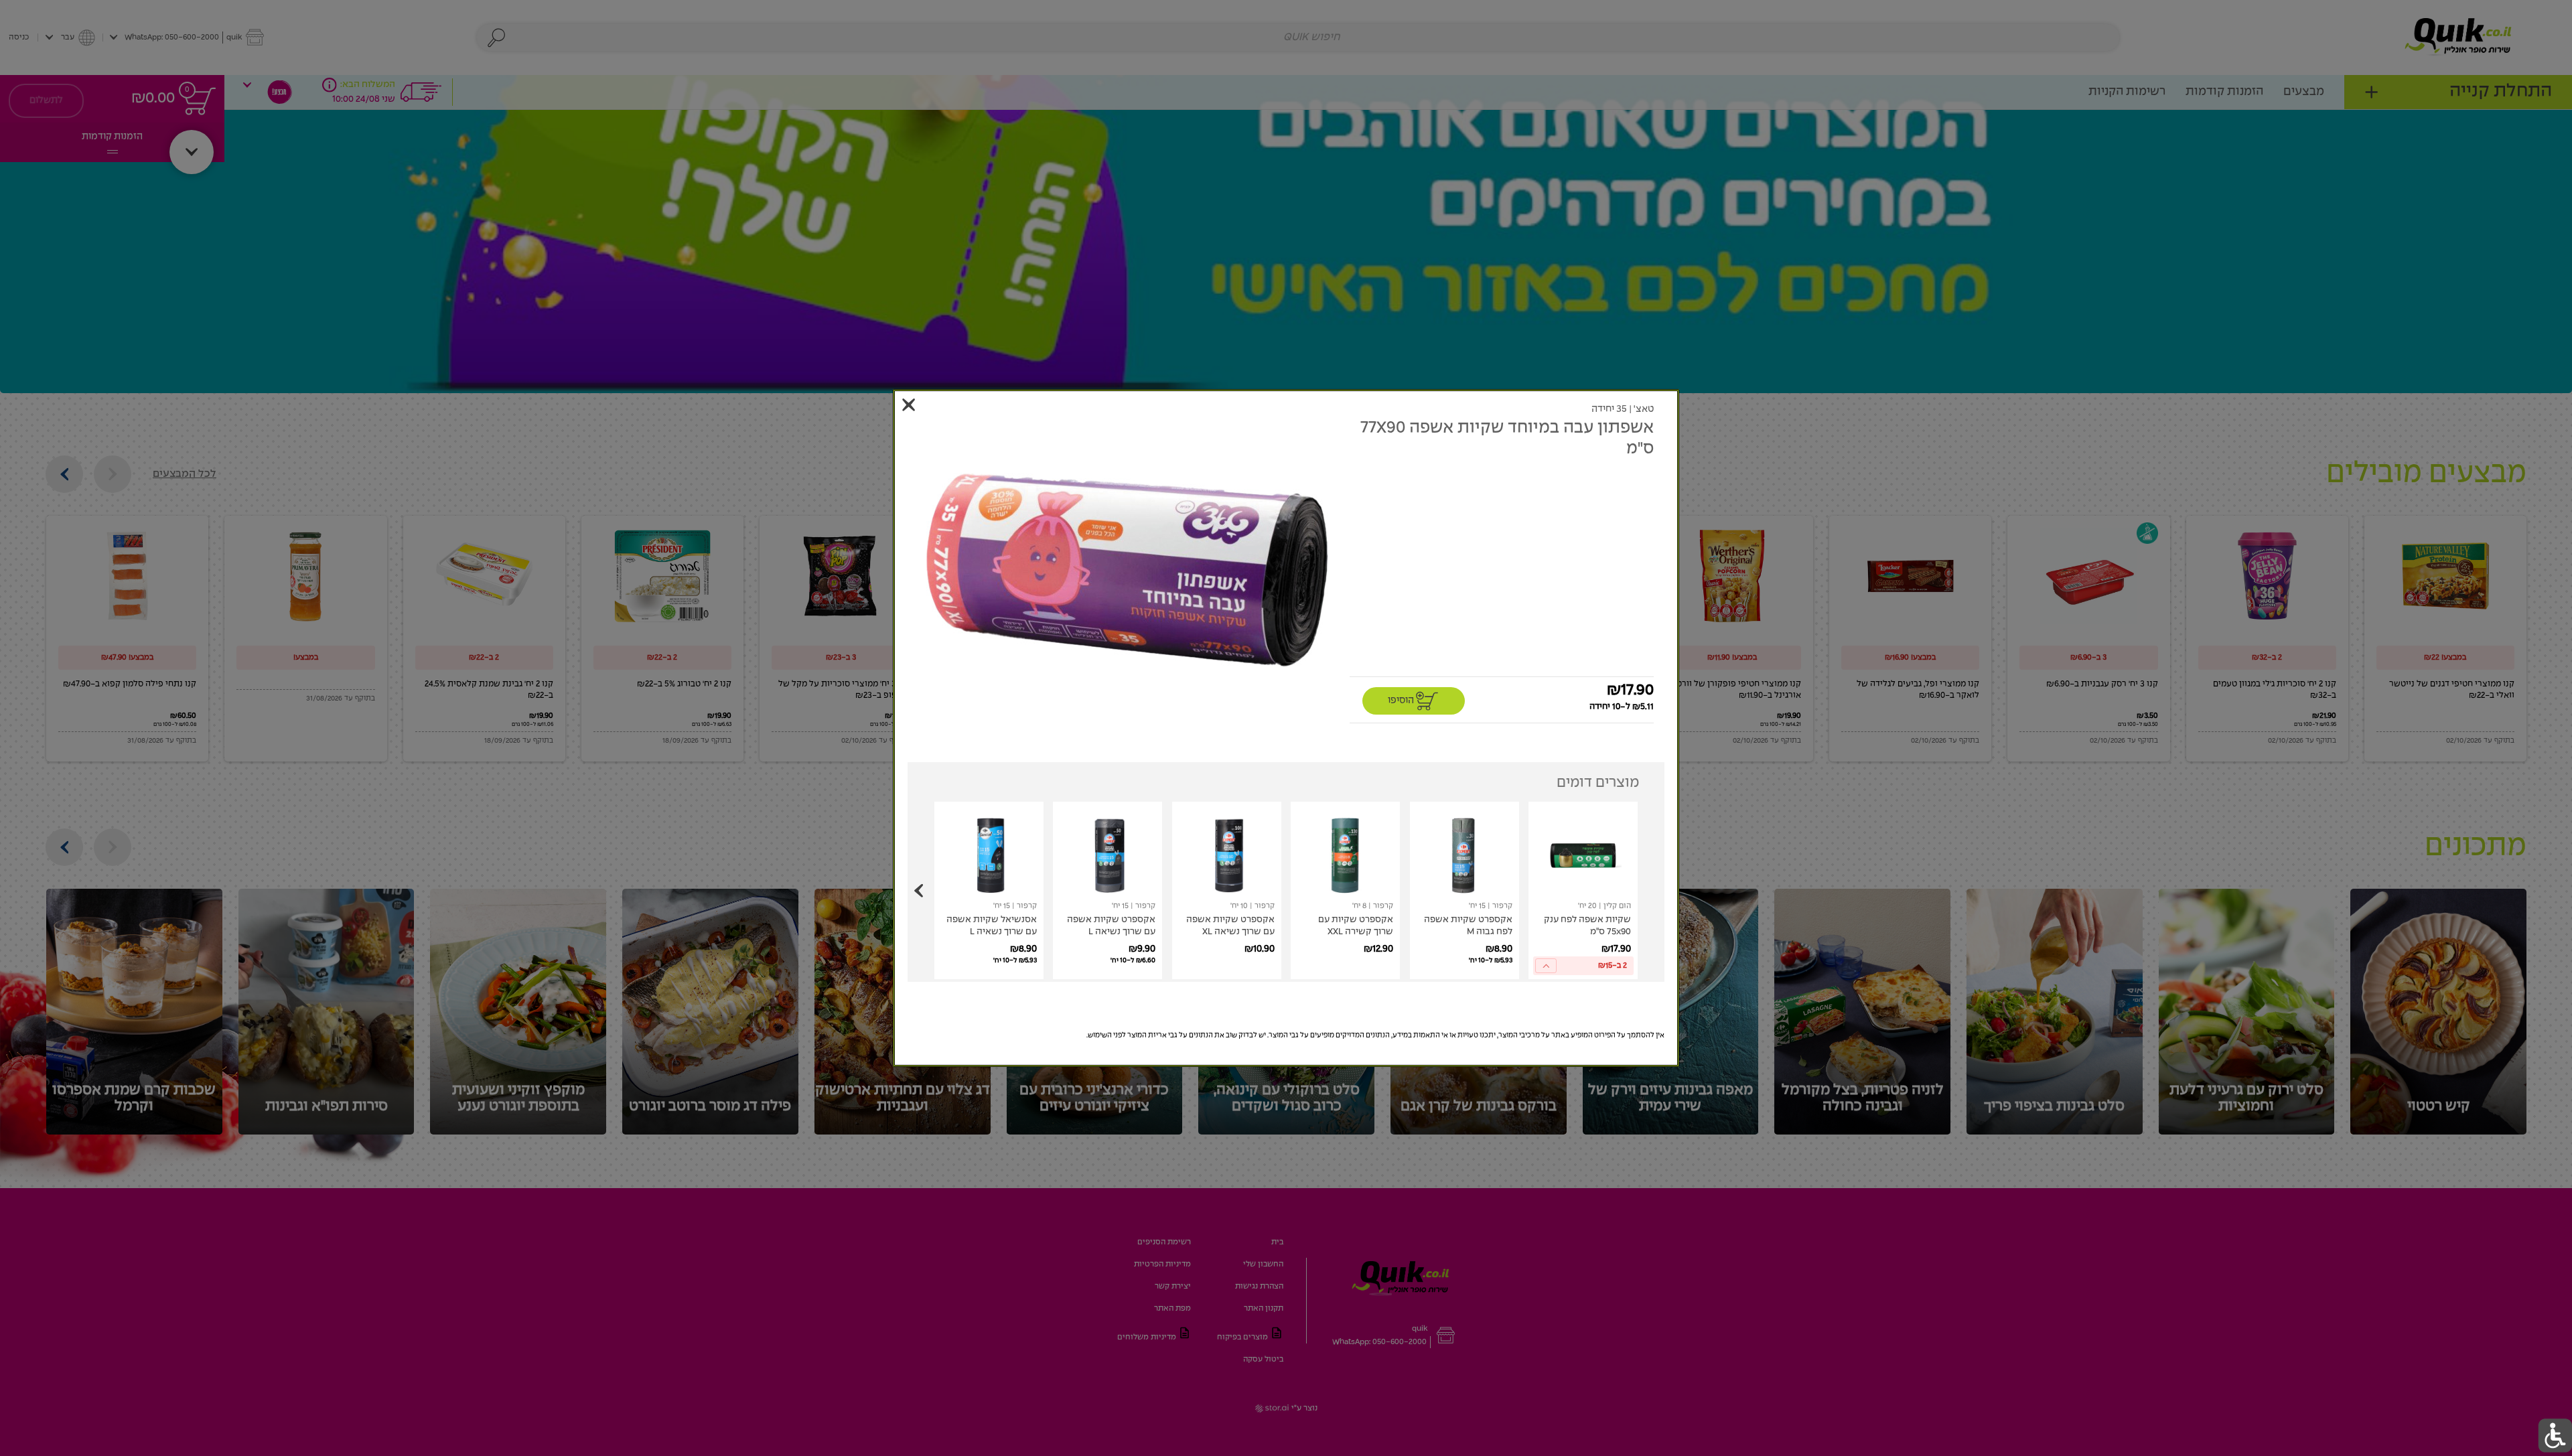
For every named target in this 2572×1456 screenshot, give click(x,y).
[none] (1583, 890)
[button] (1127, 570)
